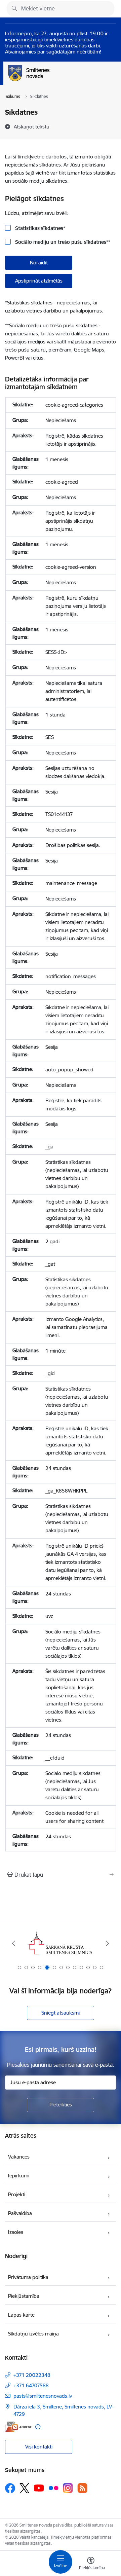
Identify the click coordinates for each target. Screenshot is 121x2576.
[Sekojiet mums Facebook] (10, 2488)
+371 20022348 (32, 2375)
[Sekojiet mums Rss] (82, 2488)
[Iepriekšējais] (14, 1943)
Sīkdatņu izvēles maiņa (33, 2334)
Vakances (19, 2157)
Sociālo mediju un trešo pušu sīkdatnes (62, 242)
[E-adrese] (18, 2427)
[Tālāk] (107, 1943)
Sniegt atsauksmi (61, 2013)
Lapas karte (21, 2315)
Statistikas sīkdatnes (39, 228)
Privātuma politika (28, 2277)
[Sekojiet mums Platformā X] (25, 2488)
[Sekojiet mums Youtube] (39, 2488)
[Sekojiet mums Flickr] (53, 2488)
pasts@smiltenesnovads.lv (43, 2396)
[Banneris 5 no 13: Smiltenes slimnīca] (61, 1943)
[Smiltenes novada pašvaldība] (49, 81)
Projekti (17, 2194)
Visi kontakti (39, 2447)
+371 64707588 (31, 2385)
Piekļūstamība (24, 2296)
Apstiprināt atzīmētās (39, 281)
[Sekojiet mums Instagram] (68, 2488)
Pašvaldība (20, 2213)
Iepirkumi (19, 2176)
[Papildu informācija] (38, 2427)
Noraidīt (39, 263)
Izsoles (16, 2232)
